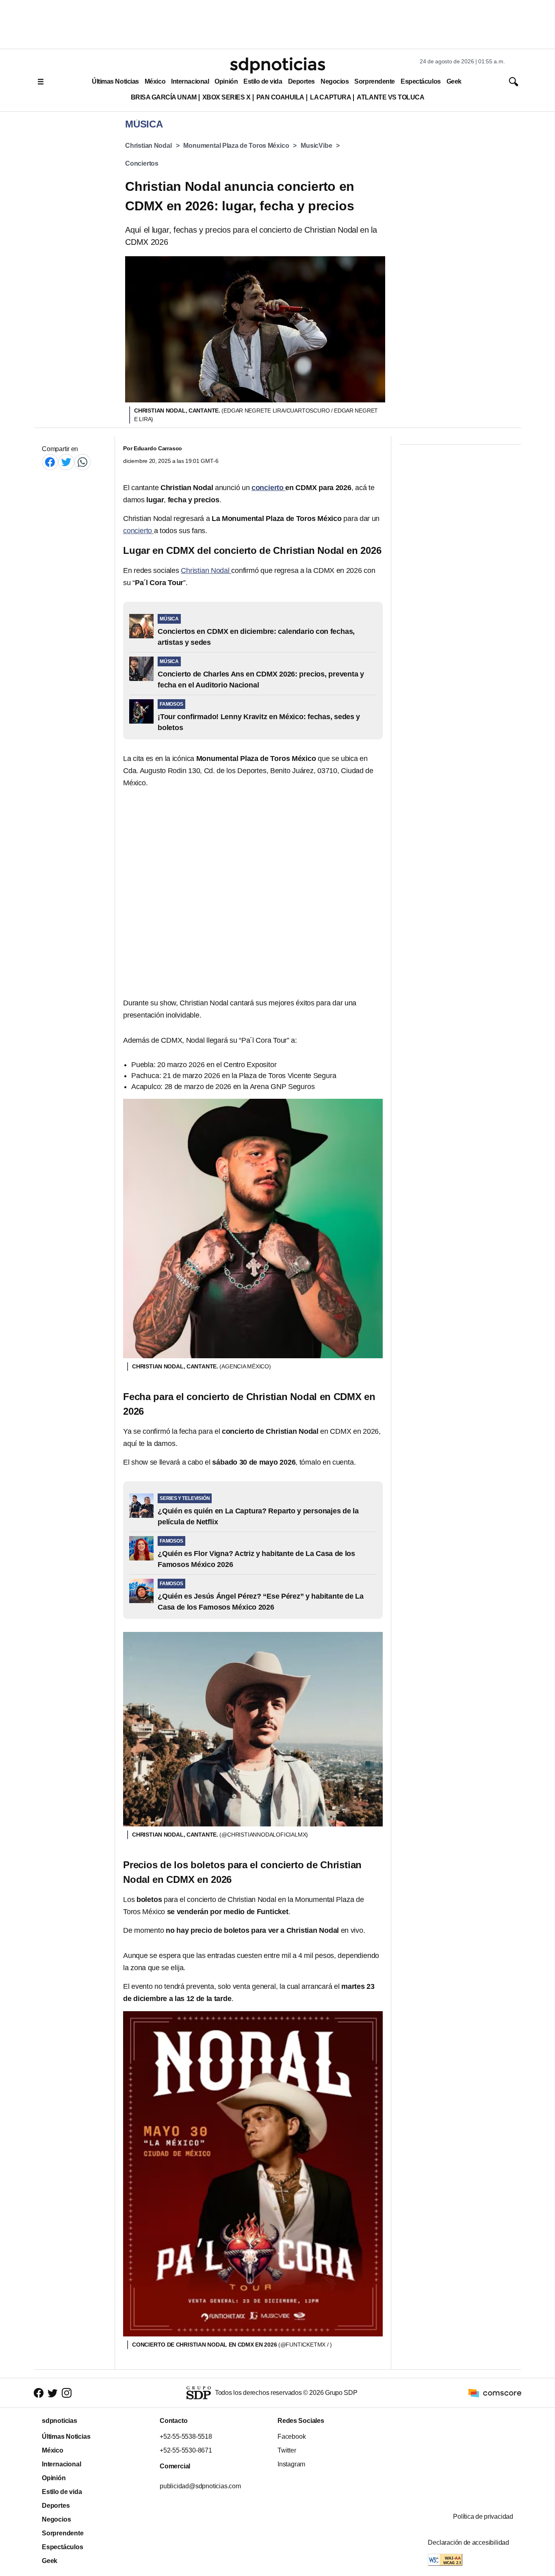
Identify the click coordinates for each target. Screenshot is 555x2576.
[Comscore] (495, 2392)
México (155, 81)
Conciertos (142, 163)
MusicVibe (316, 146)
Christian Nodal (149, 146)
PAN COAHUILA (280, 97)
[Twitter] (66, 462)
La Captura (331, 97)
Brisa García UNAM (164, 97)
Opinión (226, 81)
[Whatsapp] (82, 462)
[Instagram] (67, 2393)
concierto (139, 531)
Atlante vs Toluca (390, 97)
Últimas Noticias (115, 81)
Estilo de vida (263, 81)
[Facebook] (50, 462)
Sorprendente (375, 81)
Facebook (292, 2437)
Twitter (287, 2450)
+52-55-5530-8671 (186, 2450)
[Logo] (277, 65)
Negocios (335, 81)
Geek (454, 81)
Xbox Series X (227, 97)
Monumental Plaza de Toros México (236, 146)
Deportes (301, 81)
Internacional (190, 81)
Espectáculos (421, 81)
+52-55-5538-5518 (186, 2437)
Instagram (291, 2464)
